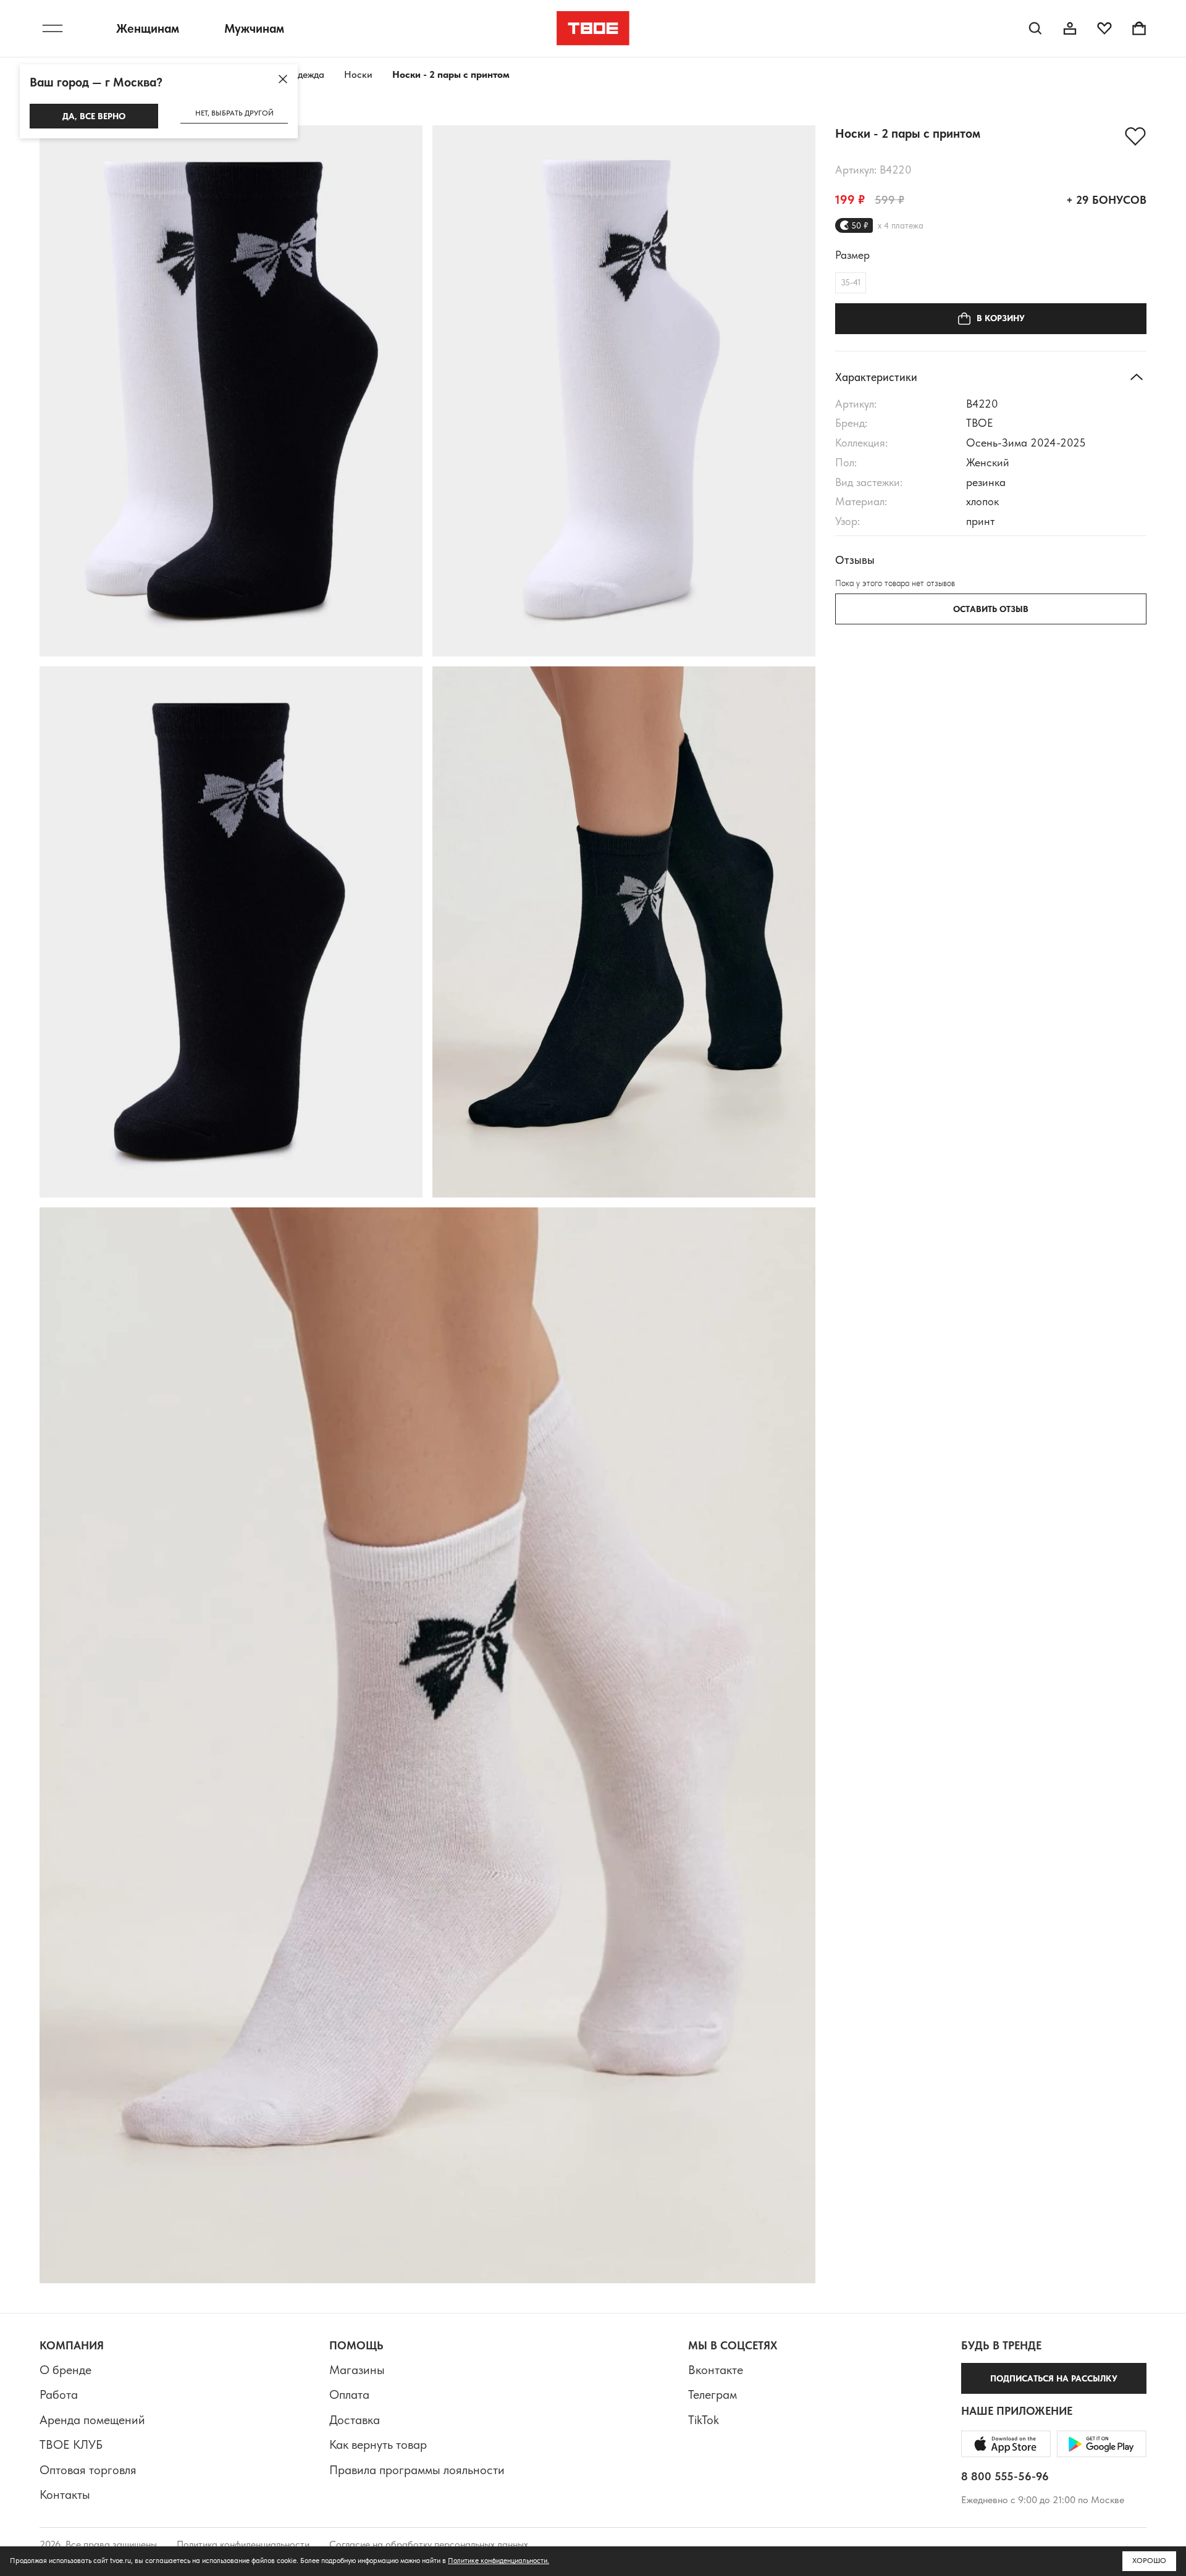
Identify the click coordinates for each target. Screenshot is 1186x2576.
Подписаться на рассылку (1054, 2378)
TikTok (704, 2420)
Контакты (65, 2494)
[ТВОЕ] (593, 28)
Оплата (349, 2394)
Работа (59, 2394)
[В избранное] (1135, 136)
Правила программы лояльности (417, 2470)
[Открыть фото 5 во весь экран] (427, 1745)
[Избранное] (1104, 28)
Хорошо (1149, 2561)
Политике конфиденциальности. (498, 2561)
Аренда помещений (92, 2420)
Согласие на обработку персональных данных (429, 2544)
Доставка (355, 2420)
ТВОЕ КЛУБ (71, 2444)
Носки (358, 74)
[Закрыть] (283, 79)
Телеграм (713, 2394)
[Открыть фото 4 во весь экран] (624, 932)
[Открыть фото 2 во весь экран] (624, 391)
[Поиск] (1035, 28)
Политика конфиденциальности (243, 2544)
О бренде (65, 2370)
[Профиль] (1070, 28)
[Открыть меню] (53, 28)
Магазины (357, 2370)
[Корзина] (1139, 28)
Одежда (307, 74)
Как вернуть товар (378, 2444)
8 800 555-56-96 (1005, 2476)
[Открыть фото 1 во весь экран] (231, 391)
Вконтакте (716, 2370)
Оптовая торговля (88, 2470)
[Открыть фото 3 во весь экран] (231, 932)
